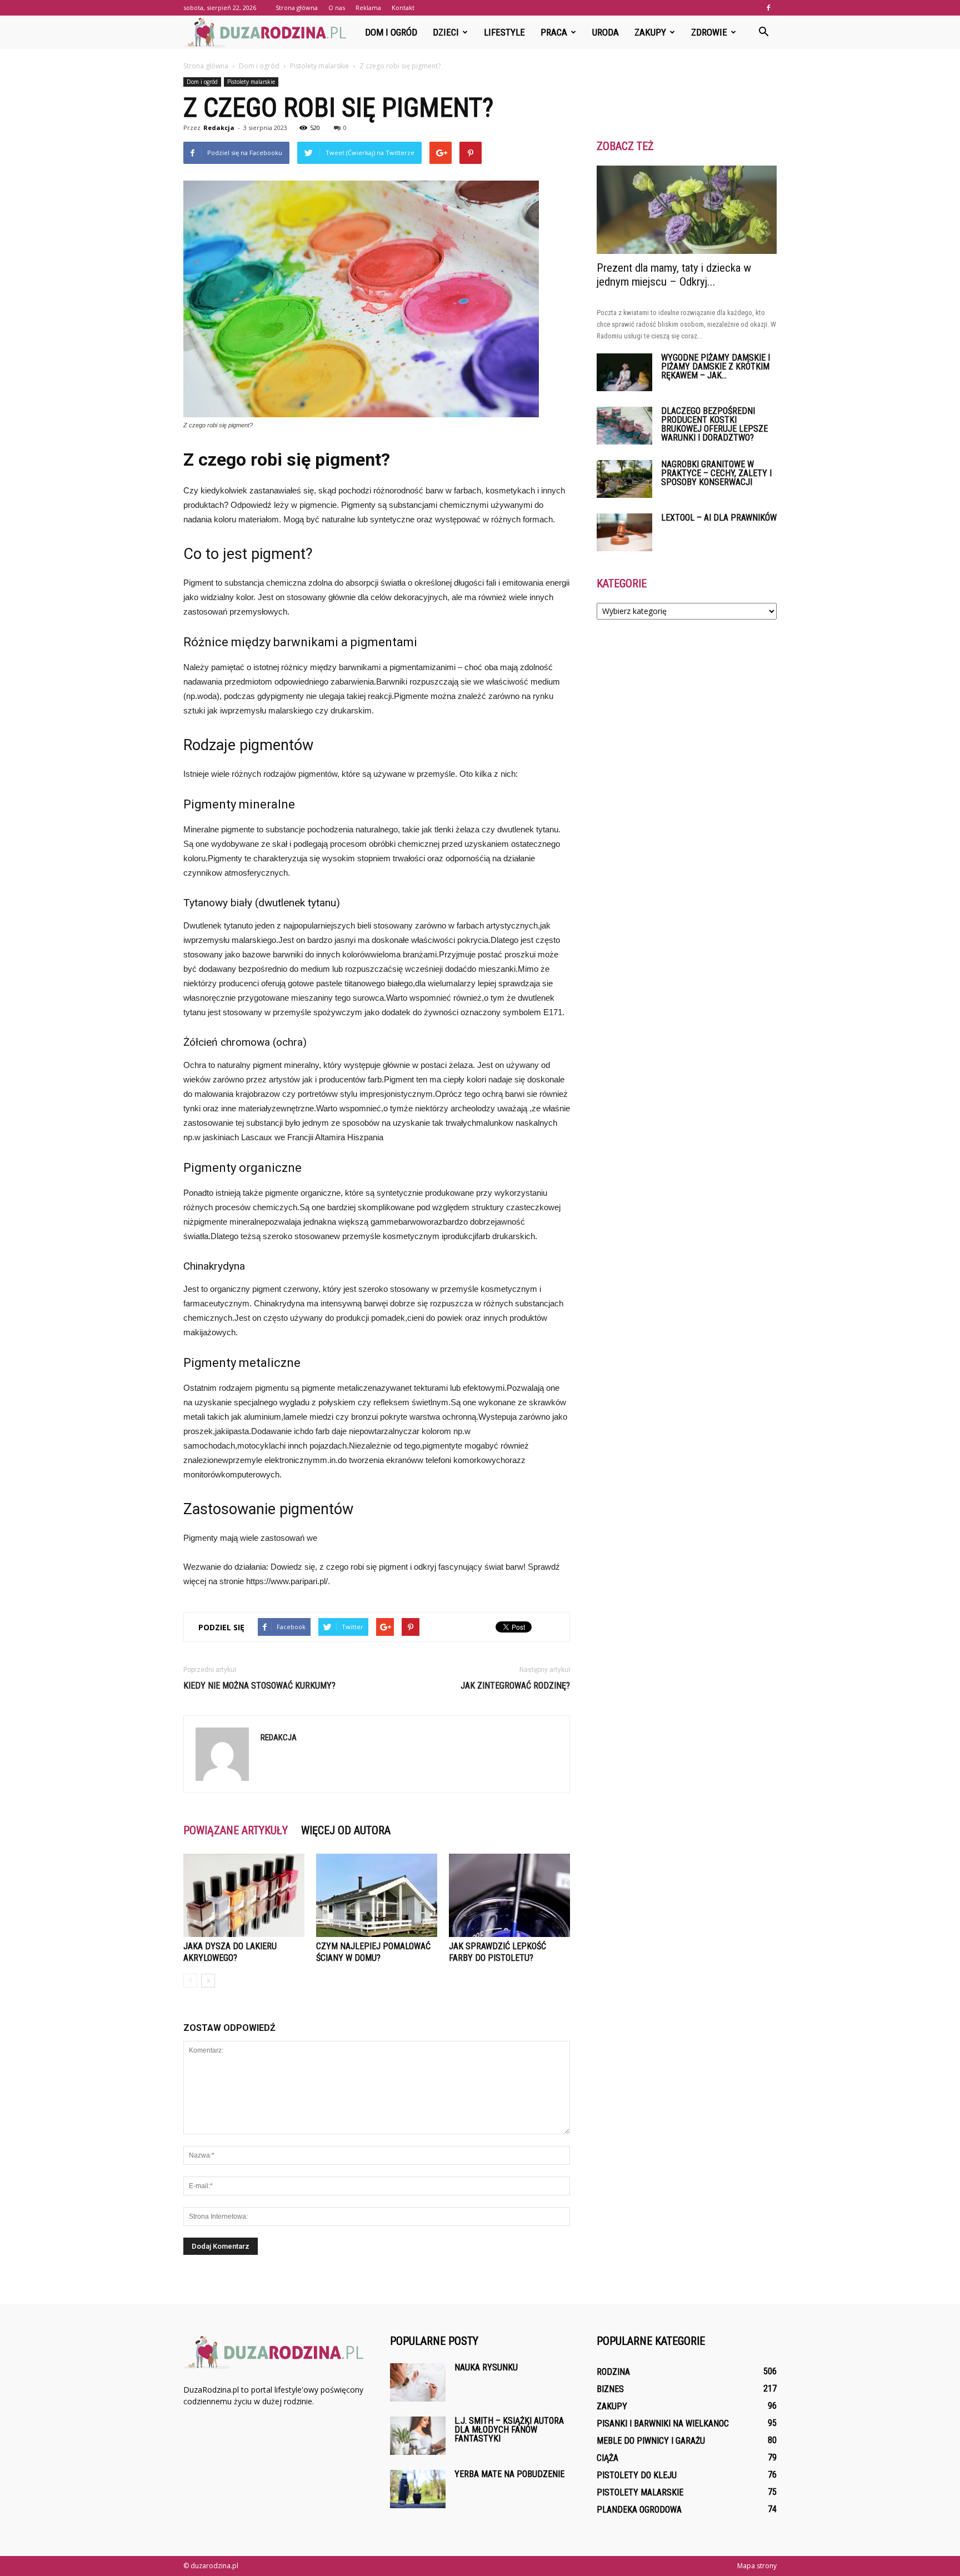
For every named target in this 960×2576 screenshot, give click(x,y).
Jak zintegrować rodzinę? (515, 1686)
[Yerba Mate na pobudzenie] (418, 2489)
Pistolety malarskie (251, 82)
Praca (554, 32)
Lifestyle (504, 32)
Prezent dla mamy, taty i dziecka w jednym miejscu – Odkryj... (674, 275)
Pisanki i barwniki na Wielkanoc (663, 2423)
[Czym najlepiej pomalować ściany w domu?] (377, 1895)
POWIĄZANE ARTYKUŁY (236, 1830)
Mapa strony (757, 2566)
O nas (337, 8)
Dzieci (446, 32)
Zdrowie (709, 32)
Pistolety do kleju (637, 2475)
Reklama (368, 8)
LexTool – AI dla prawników (719, 518)
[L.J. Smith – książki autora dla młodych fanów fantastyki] (418, 2436)
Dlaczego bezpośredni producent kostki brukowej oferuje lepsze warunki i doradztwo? (714, 424)
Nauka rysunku (486, 2367)
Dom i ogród (391, 32)
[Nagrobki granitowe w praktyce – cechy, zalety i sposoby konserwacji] (624, 479)
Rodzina (613, 2372)
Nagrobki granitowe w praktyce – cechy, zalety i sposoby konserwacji (716, 473)
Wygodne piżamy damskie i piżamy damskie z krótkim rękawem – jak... (716, 366)
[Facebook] (768, 8)
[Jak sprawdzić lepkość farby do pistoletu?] (509, 1895)
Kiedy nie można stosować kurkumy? (259, 1686)
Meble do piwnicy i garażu (651, 2441)
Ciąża (607, 2458)
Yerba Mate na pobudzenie (509, 2474)
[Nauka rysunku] (418, 2382)
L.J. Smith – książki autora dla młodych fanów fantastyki (509, 2430)
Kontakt (403, 8)
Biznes (610, 2389)
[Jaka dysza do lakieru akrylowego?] (244, 1895)
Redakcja (219, 128)
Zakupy (650, 32)
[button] (763, 32)
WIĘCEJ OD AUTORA (346, 1830)
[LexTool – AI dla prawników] (624, 533)
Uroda (606, 32)
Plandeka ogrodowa (639, 2510)
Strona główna (297, 8)
